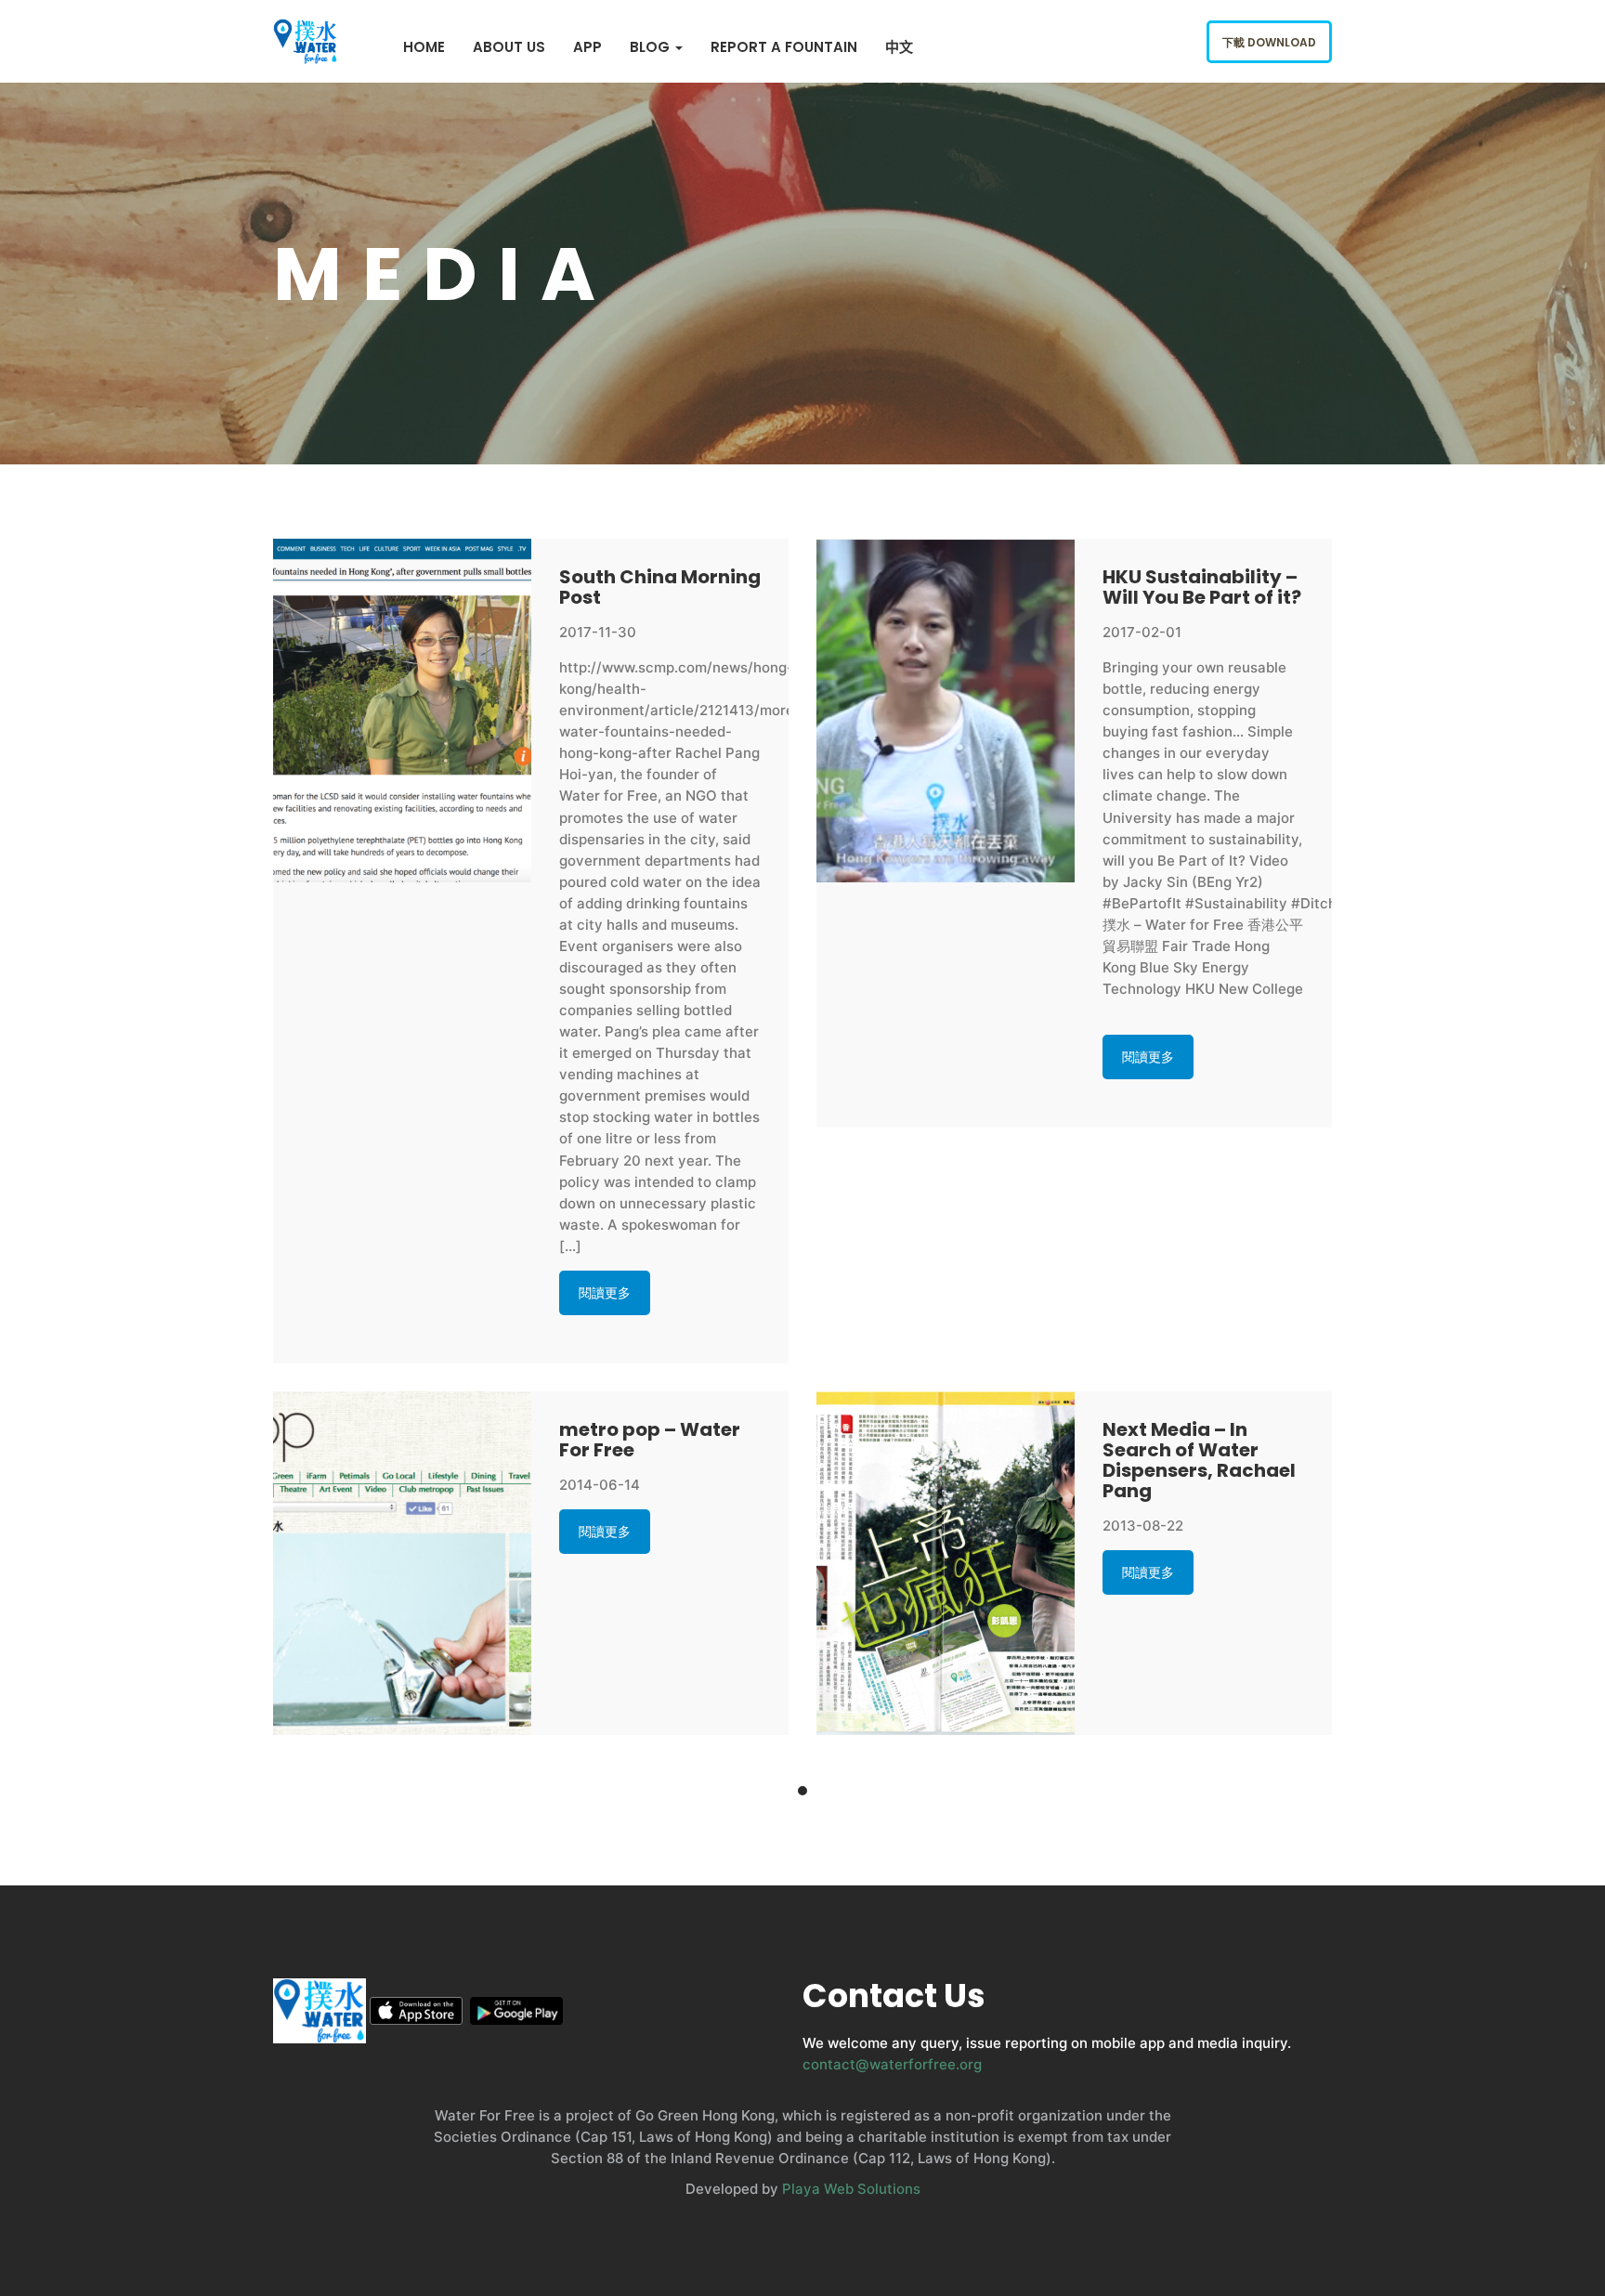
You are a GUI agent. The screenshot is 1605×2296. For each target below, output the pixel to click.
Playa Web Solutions (851, 2189)
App (587, 47)
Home (424, 47)
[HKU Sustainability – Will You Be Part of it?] (946, 711)
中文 (899, 47)
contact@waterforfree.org (892, 2064)
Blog (652, 47)
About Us (509, 47)
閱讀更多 (605, 1292)
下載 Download (1269, 42)
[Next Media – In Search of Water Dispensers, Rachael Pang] (946, 1563)
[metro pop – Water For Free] (402, 1563)
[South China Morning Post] (402, 711)
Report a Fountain (784, 47)
